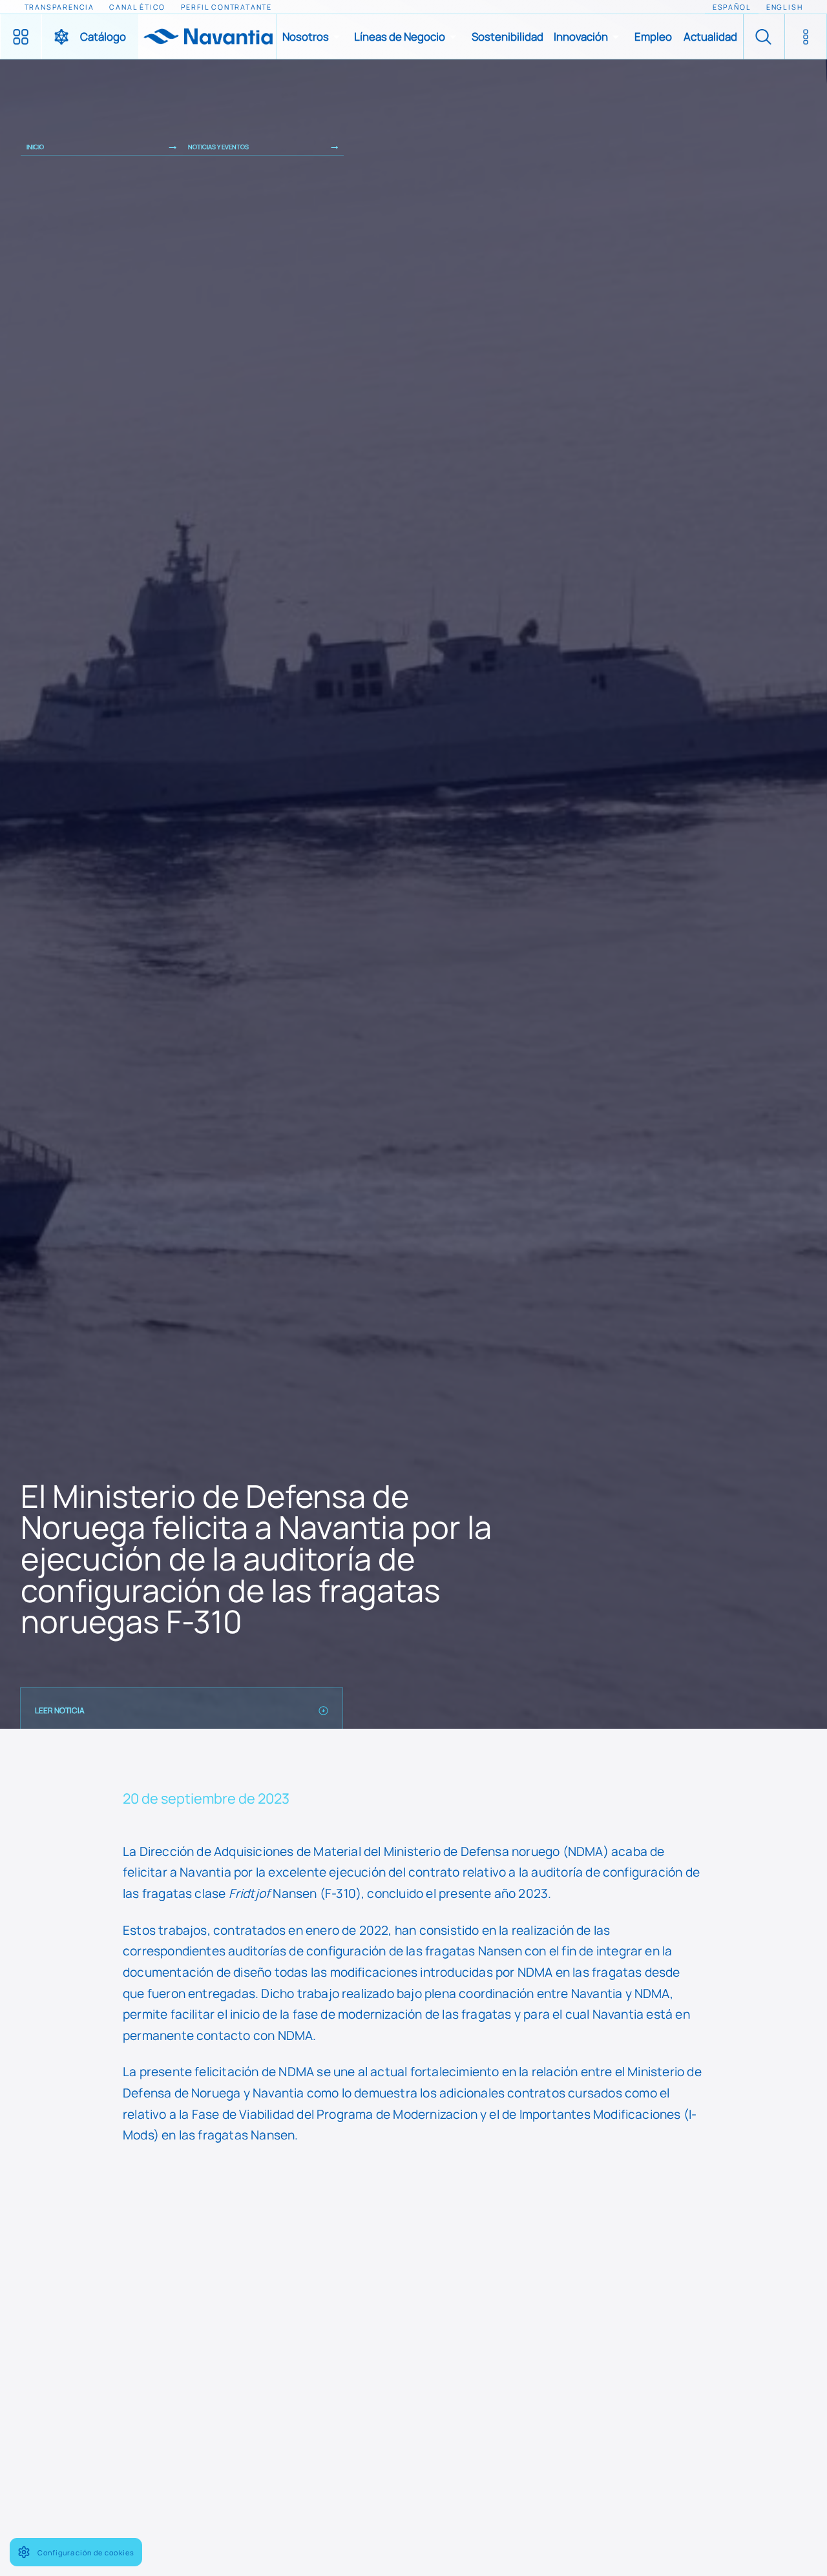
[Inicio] (207, 37)
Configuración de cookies (86, 2552)
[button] (313, 37)
